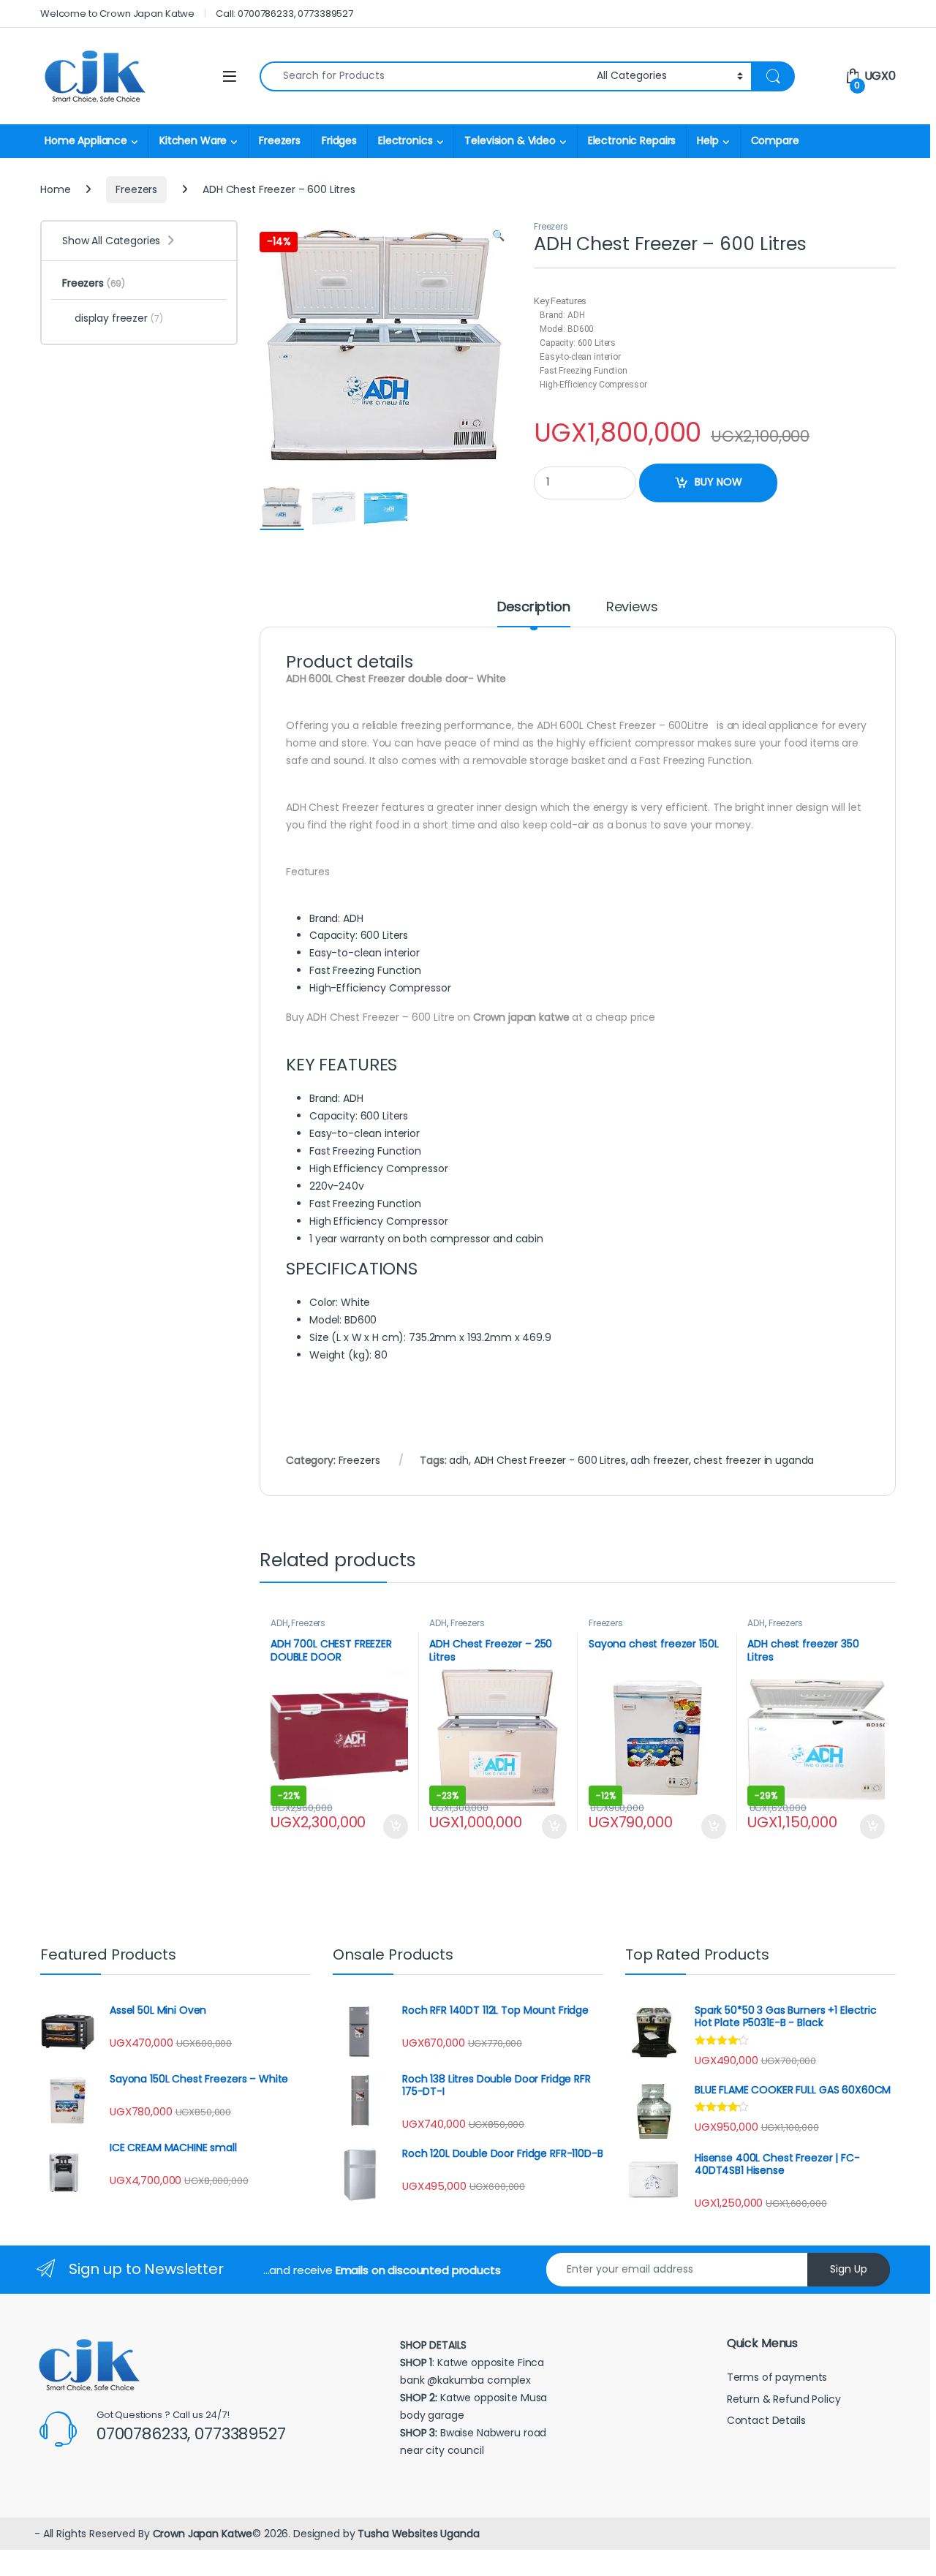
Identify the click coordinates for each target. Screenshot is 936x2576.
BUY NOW (718, 482)
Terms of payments (778, 2377)
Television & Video (510, 140)
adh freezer (659, 1460)
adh (459, 1460)
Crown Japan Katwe (203, 2534)
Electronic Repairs (632, 140)
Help (707, 140)
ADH (279, 1623)
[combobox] (424, 76)
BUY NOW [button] (395, 1827)
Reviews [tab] (632, 608)
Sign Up (849, 2269)
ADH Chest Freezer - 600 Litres (550, 1460)
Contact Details (768, 2420)
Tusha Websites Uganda (417, 2534)
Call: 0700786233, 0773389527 (284, 14)
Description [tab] (533, 608)
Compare (775, 140)
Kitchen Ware (193, 140)
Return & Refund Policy (784, 2399)
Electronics (405, 140)
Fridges (339, 140)
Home (55, 189)
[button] (498, 236)
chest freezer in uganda (754, 1460)
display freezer (119, 318)
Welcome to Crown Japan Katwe (117, 14)
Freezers (280, 140)
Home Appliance (86, 140)
